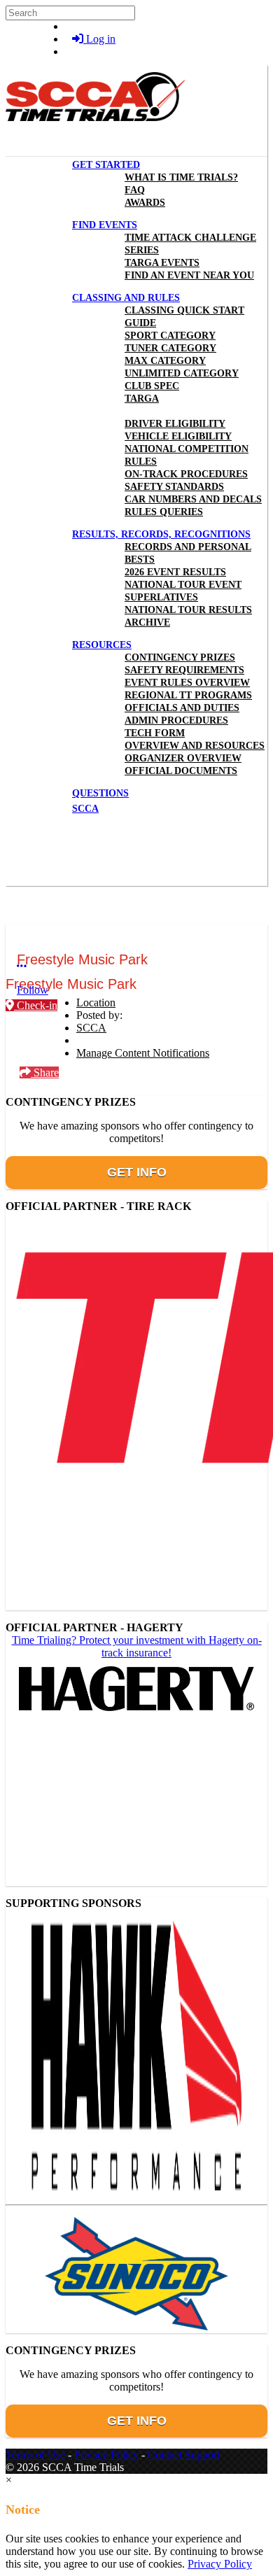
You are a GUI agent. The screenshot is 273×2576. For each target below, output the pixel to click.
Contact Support (184, 2455)
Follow (33, 990)
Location (96, 1002)
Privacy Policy (106, 2455)
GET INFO (137, 1172)
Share (45, 1072)
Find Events (105, 225)
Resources (102, 645)
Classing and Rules (126, 298)
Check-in (36, 1005)
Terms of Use (35, 2455)
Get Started (106, 165)
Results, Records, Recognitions (161, 534)
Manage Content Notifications (143, 1053)
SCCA (91, 1028)
